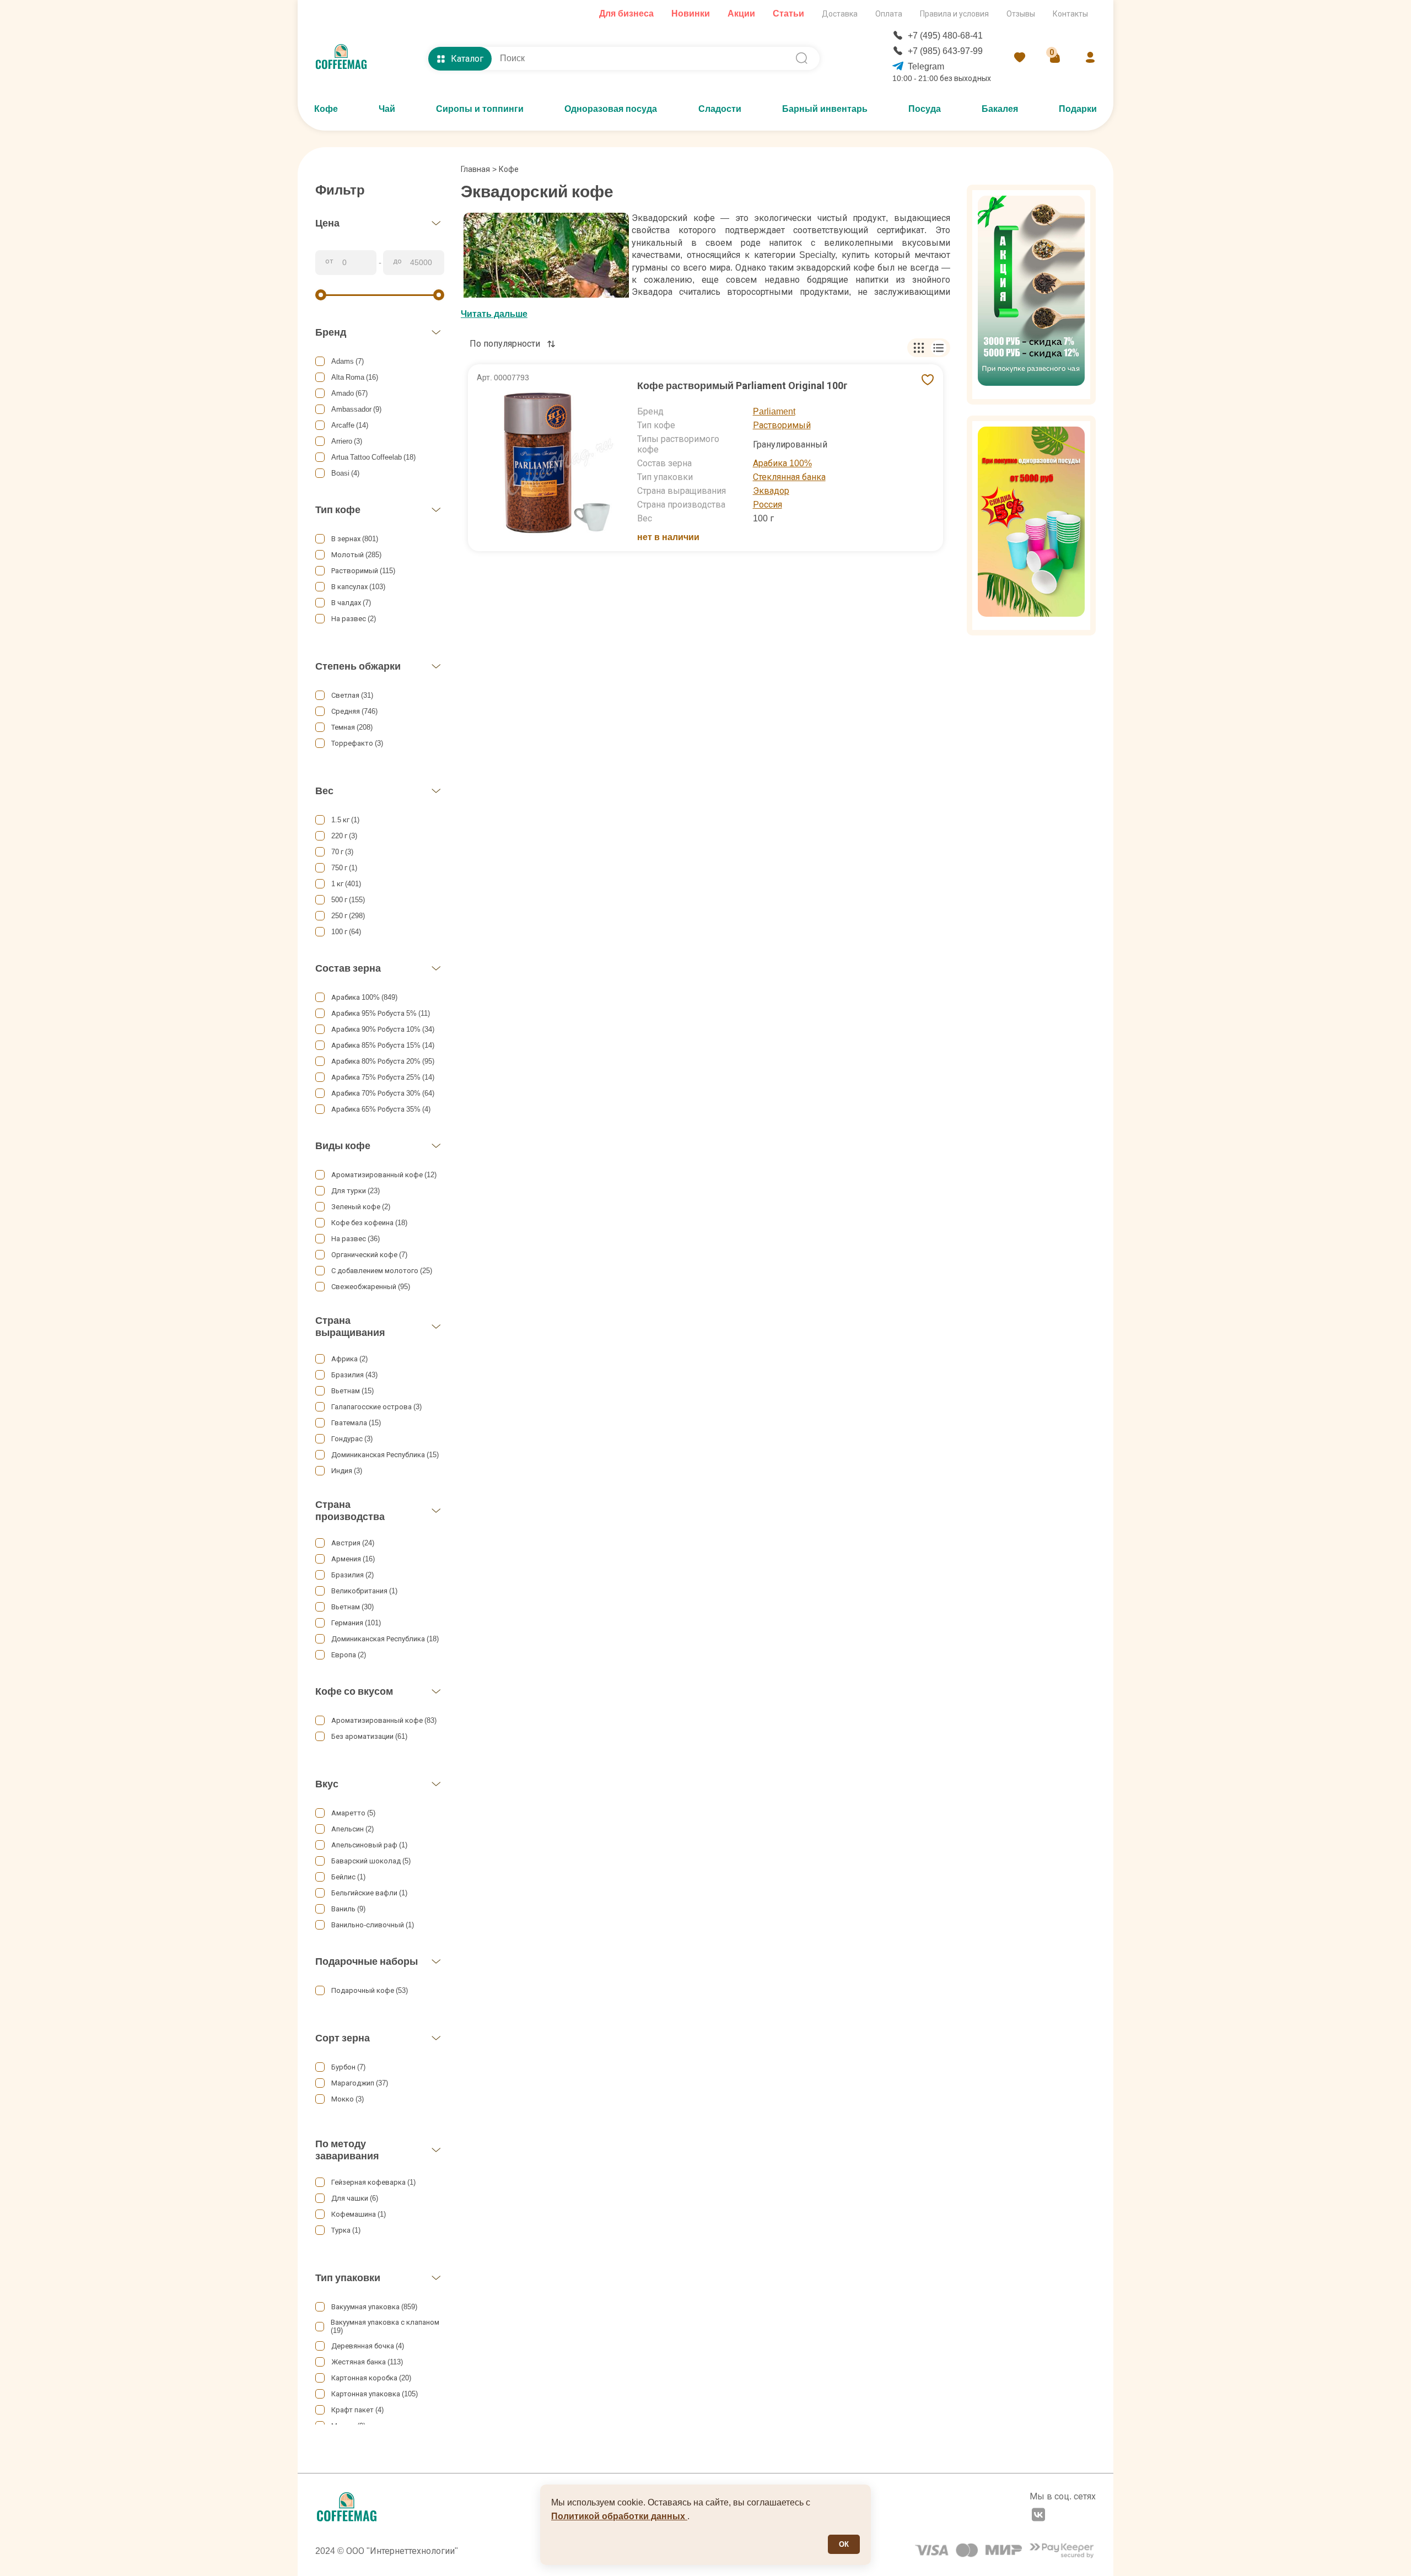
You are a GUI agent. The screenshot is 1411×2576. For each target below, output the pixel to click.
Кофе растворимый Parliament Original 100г (742, 386)
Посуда (925, 109)
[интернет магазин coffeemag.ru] (346, 58)
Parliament (774, 411)
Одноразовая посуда (611, 109)
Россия (768, 505)
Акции (741, 14)
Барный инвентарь (825, 109)
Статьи (788, 14)
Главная (479, 169)
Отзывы (1021, 14)
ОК (844, 2544)
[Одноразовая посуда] (1031, 526)
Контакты (1070, 14)
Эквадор (771, 491)
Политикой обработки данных (619, 2516)
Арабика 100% (782, 463)
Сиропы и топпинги (480, 109)
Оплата (889, 14)
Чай (387, 109)
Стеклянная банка (789, 477)
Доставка (840, 14)
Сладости (720, 109)
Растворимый (782, 425)
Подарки (1078, 109)
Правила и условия (954, 14)
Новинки (691, 14)
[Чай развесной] (1031, 295)
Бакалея (1000, 109)
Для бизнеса (626, 14)
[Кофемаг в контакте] (1038, 2516)
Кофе (326, 109)
